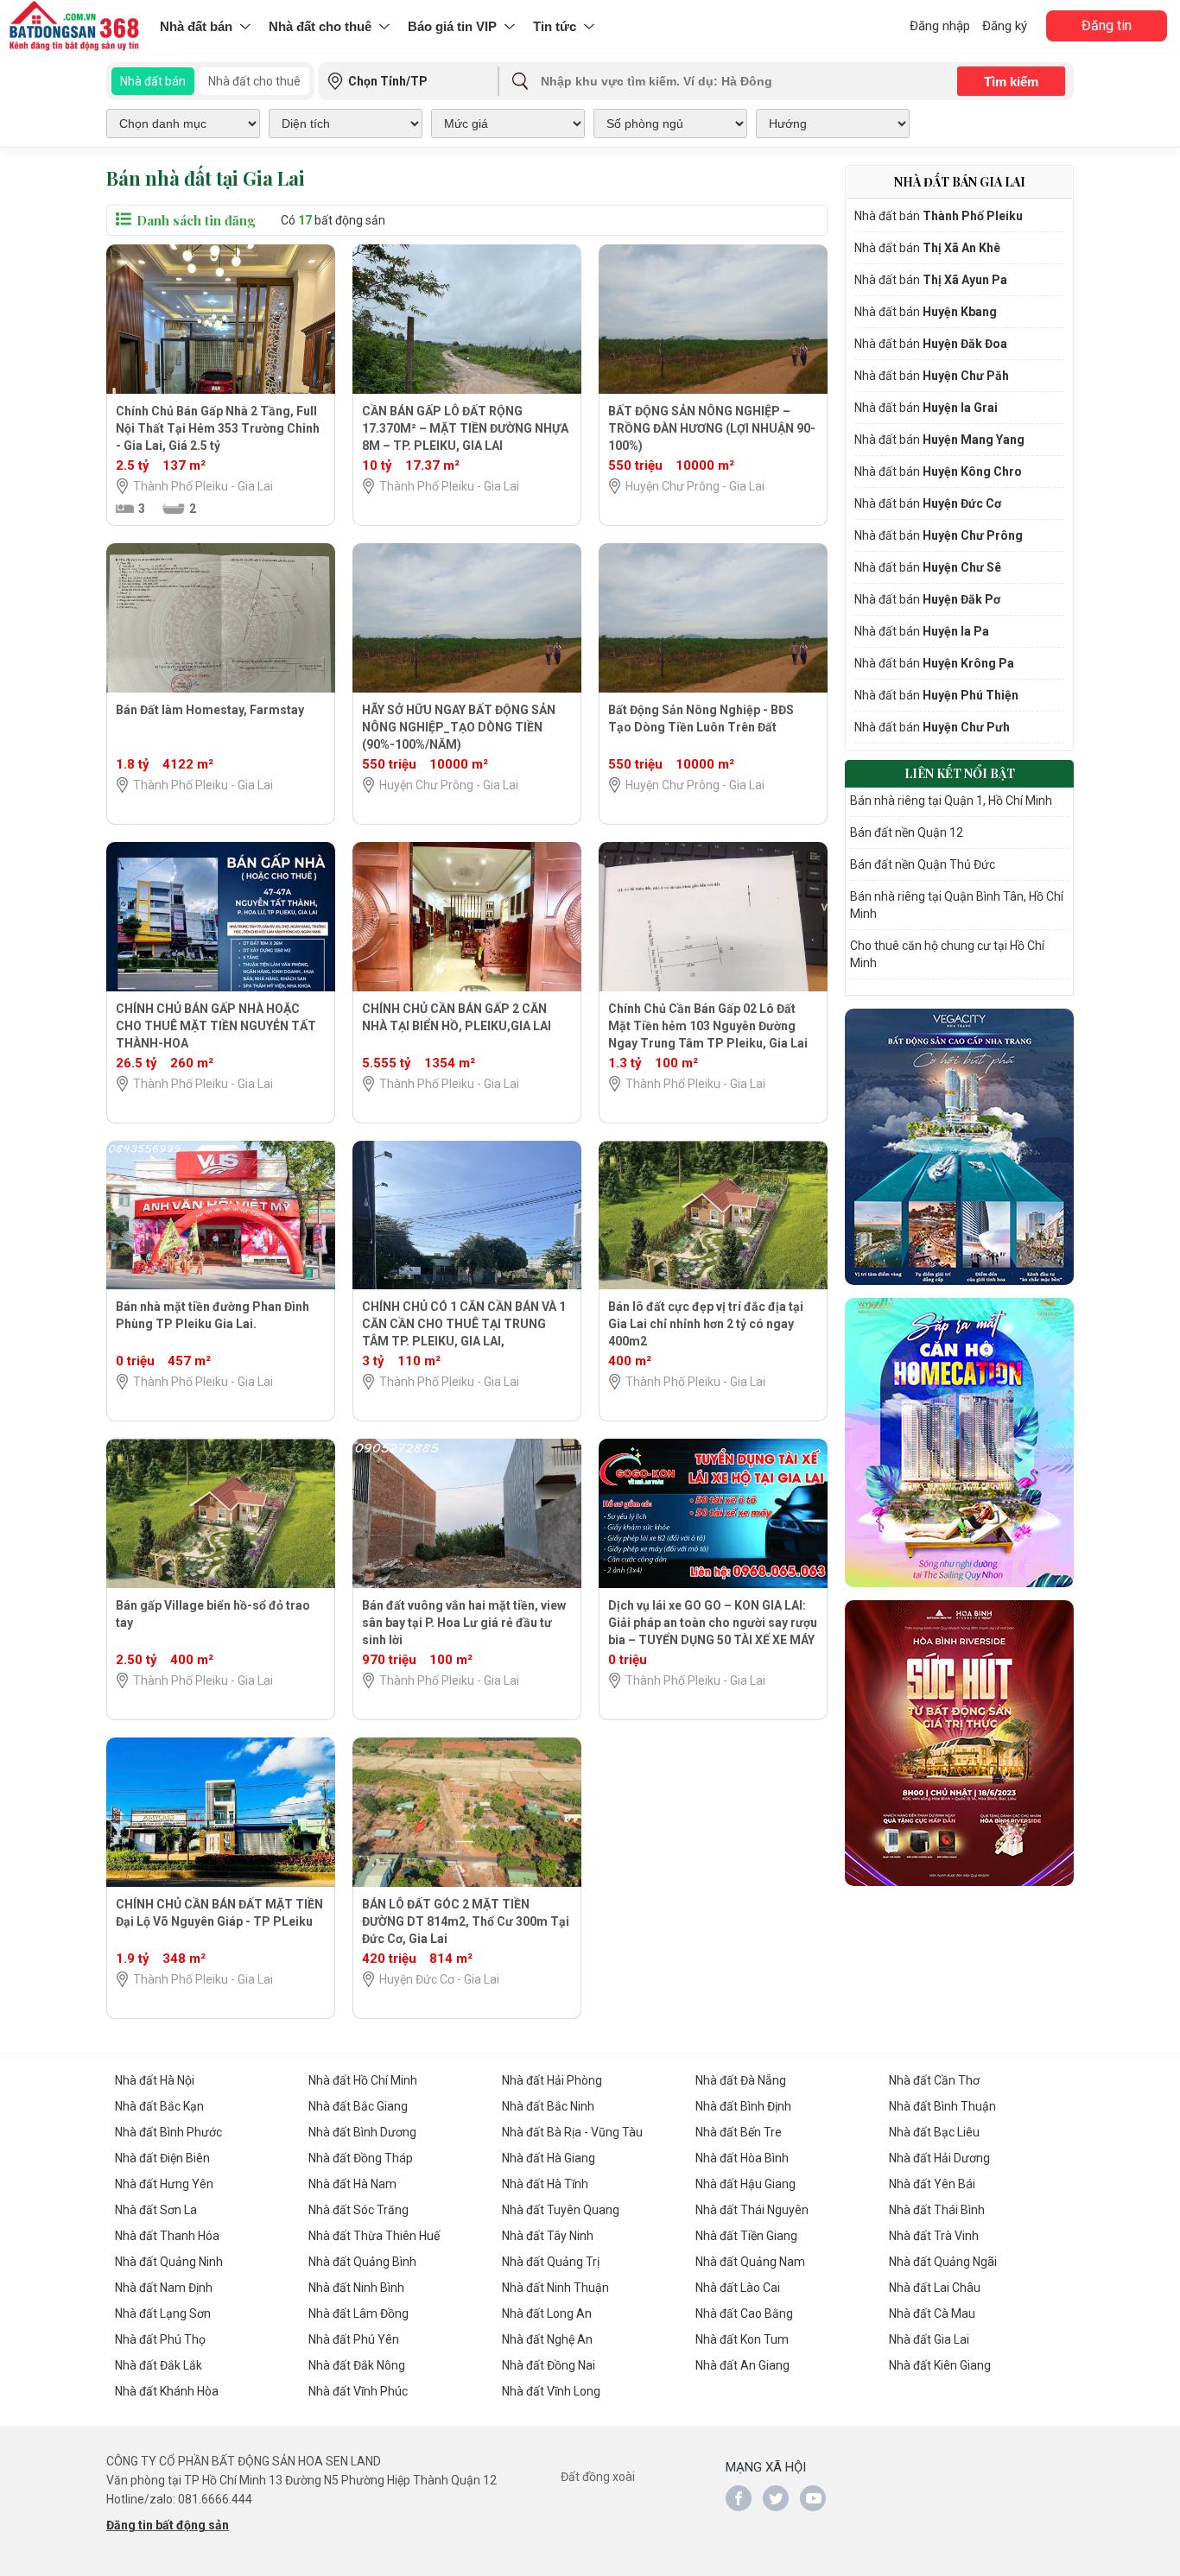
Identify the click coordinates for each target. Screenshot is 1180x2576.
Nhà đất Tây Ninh (548, 2236)
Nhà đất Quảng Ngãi (943, 2262)
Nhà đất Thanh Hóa (167, 2236)
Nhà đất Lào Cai (738, 2288)
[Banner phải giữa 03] (959, 1743)
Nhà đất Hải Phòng (552, 2080)
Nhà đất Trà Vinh (934, 2236)
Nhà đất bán (196, 26)
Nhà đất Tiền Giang (746, 2236)
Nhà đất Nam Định (164, 2288)
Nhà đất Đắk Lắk (159, 2365)
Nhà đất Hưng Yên (164, 2184)
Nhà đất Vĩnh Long (551, 2391)
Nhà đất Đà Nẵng (741, 2080)
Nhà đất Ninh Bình (356, 2288)
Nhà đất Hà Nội (155, 2080)
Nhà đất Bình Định (743, 2106)
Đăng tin (1107, 25)
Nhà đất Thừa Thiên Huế (374, 2236)
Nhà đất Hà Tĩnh (545, 2184)
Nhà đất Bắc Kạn (159, 2106)
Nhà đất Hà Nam (352, 2184)
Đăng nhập (940, 26)
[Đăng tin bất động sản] (76, 27)
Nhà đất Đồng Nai (549, 2365)
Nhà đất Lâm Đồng (358, 2313)
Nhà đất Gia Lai (929, 2339)
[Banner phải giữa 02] (959, 1443)
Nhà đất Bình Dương (362, 2132)
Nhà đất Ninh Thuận (555, 2288)
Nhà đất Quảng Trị (551, 2262)
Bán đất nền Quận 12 (907, 832)
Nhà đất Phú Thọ (160, 2339)
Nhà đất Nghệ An (547, 2339)
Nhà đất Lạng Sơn (163, 2313)
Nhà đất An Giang (742, 2365)
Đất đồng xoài (598, 2477)
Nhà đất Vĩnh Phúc (358, 2391)
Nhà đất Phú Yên (354, 2339)
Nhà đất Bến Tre (739, 2132)
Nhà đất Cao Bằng (744, 2313)
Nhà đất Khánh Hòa (167, 2391)
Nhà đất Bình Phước (168, 2132)
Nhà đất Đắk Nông (357, 2365)
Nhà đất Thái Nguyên (752, 2210)
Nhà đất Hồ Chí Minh (363, 2080)
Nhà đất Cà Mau (932, 2313)
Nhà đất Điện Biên (162, 2158)
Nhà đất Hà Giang (549, 2158)
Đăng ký (1005, 26)
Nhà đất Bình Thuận (942, 2106)
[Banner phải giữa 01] (959, 1147)
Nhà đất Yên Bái (932, 2184)
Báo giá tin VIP (452, 26)
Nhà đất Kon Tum (742, 2339)
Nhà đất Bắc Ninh (548, 2106)
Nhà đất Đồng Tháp (361, 2158)
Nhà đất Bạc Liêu (934, 2132)
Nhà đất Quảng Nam (750, 2262)
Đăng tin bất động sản (168, 2525)
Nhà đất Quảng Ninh (169, 2262)
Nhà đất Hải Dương (939, 2158)
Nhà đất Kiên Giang (940, 2365)
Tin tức (555, 26)
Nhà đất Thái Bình (937, 2210)
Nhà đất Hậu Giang (745, 2184)
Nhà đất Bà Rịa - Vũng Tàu (572, 2132)
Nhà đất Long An (547, 2313)
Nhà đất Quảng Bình (362, 2262)
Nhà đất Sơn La (156, 2210)
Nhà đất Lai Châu (935, 2288)
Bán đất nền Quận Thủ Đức (923, 864)
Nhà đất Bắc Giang (358, 2106)
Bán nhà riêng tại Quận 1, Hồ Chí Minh (951, 801)
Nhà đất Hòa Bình (742, 2158)
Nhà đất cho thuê (320, 26)
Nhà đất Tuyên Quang (561, 2210)
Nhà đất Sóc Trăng (358, 2210)
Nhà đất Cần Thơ (934, 2080)
